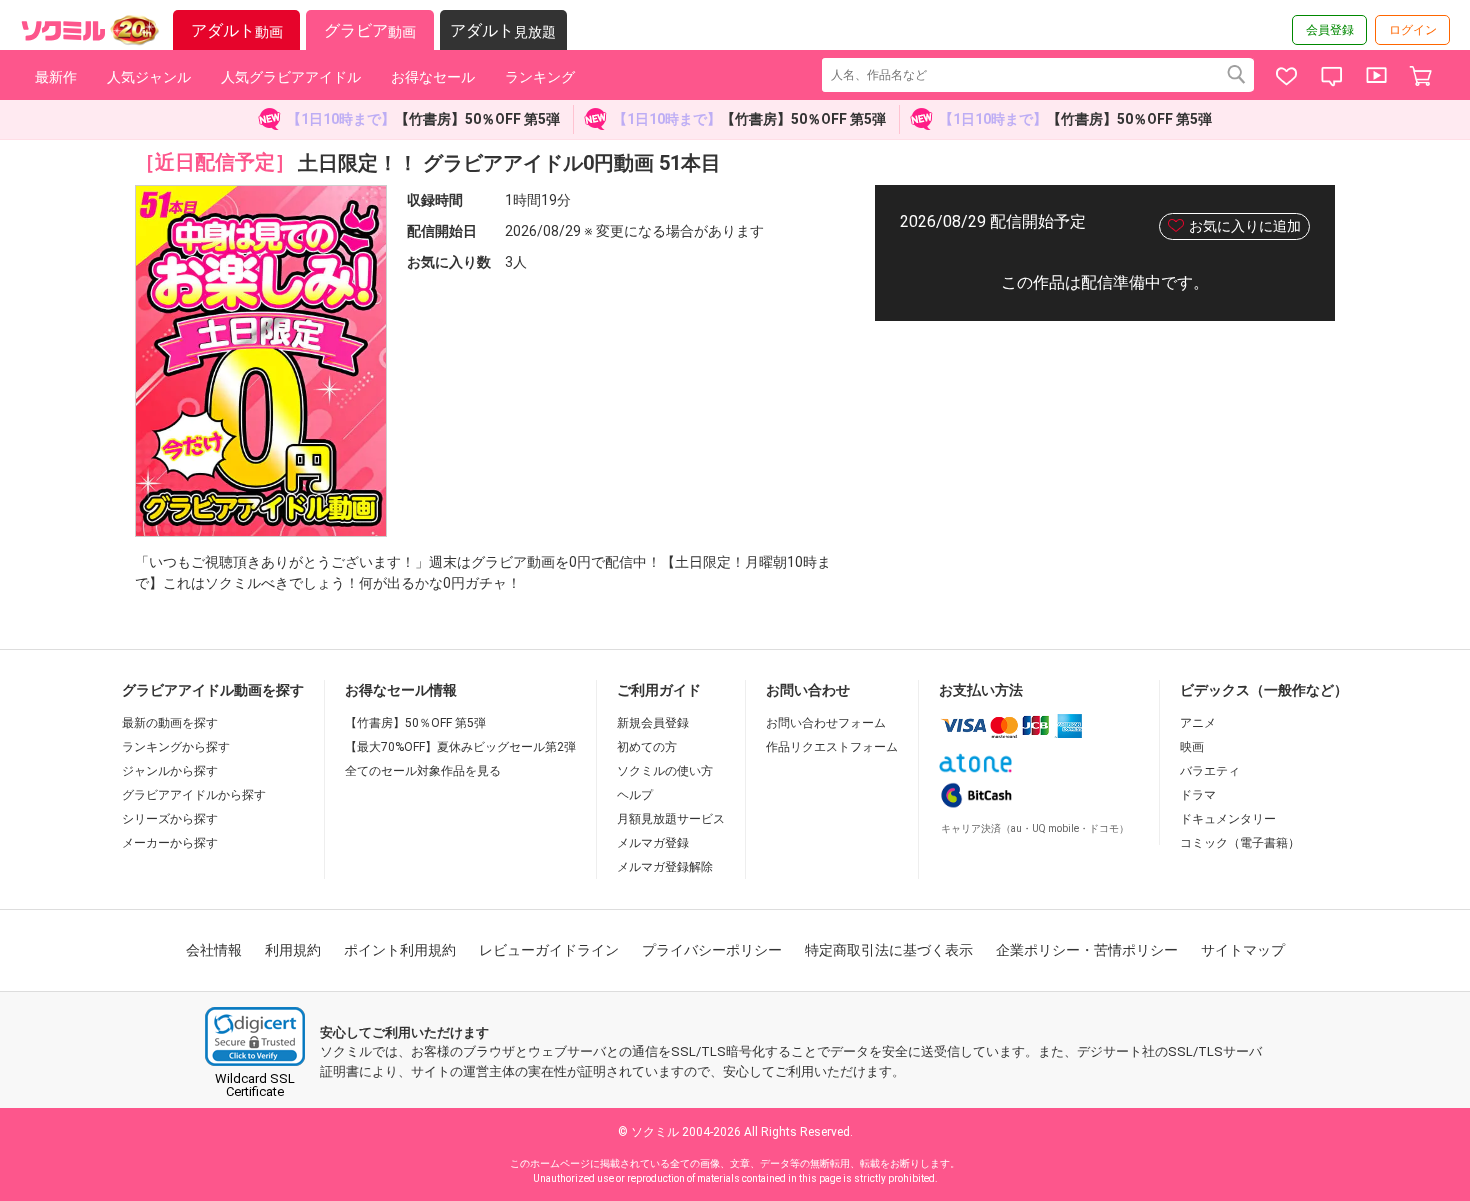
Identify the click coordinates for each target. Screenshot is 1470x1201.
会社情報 (214, 950)
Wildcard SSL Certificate (255, 1085)
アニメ (1198, 723)
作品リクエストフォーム (832, 747)
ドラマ (1198, 795)
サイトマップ (1243, 950)
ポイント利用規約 (400, 950)
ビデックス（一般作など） (1264, 690)
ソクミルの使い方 (665, 771)
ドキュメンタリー (1228, 819)
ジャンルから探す (170, 771)
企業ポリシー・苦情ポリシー (1087, 950)
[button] (255, 1036)
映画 (1192, 747)
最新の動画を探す (170, 723)
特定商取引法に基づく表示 (889, 950)
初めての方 (647, 747)
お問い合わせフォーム (826, 723)
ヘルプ (635, 795)
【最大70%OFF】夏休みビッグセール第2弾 (460, 747)
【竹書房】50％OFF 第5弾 (415, 723)
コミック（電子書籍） (1240, 843)
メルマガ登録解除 (665, 867)
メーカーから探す (170, 843)
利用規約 (293, 950)
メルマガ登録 (653, 843)
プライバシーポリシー (712, 950)
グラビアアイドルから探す (194, 795)
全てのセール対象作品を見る (423, 771)
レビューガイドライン (549, 950)
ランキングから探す (176, 747)
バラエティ (1210, 771)
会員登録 (1330, 30)
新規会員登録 (653, 723)
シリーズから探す (170, 819)
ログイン (1413, 30)
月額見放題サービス (671, 819)
